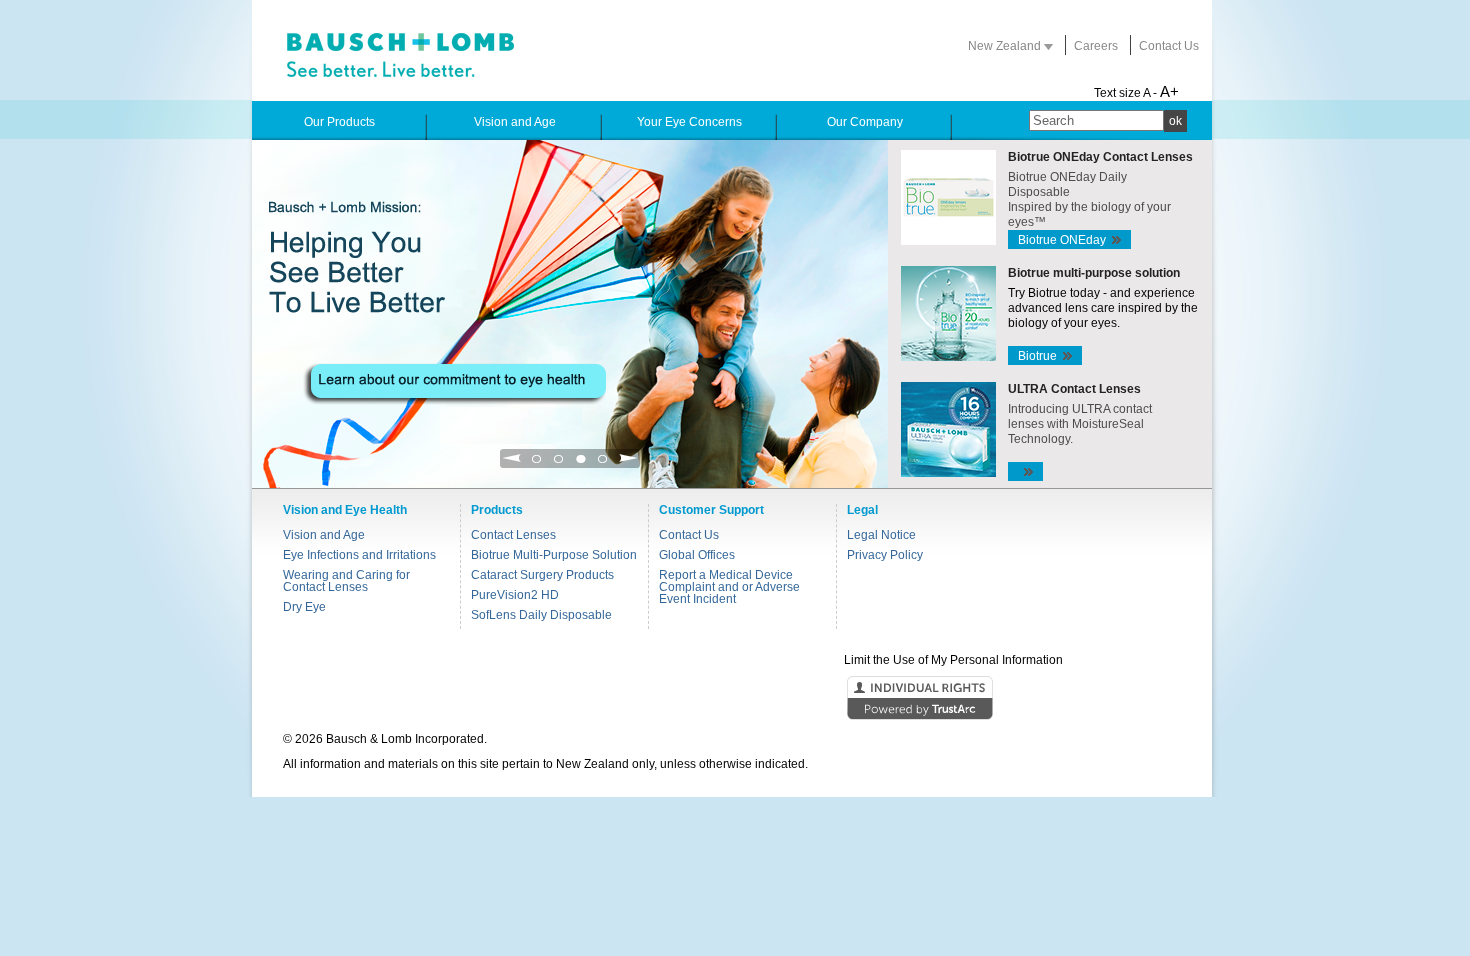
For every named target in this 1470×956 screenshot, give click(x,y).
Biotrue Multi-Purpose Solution (554, 555)
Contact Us (1169, 46)
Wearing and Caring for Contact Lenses (346, 581)
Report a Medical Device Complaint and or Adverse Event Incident (729, 587)
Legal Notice (881, 535)
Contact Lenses (513, 535)
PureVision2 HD (515, 595)
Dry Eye (304, 607)
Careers (1096, 46)
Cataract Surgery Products (542, 575)
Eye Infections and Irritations (359, 555)
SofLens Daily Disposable (541, 615)
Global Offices (697, 555)
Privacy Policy (885, 555)
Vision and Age (324, 535)
